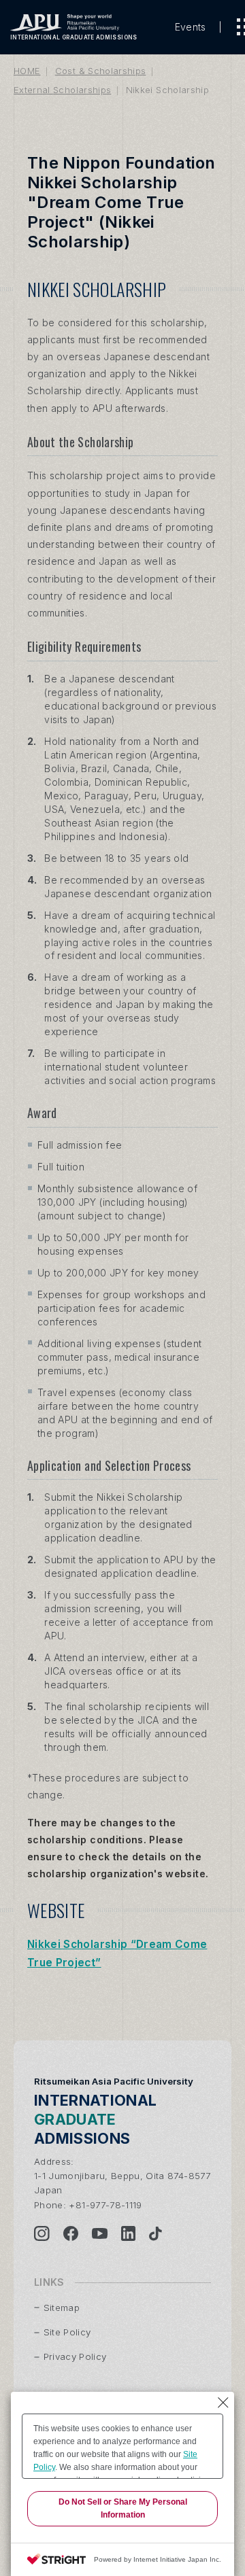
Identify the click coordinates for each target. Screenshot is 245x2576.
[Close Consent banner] (223, 2403)
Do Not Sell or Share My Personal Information (123, 2508)
